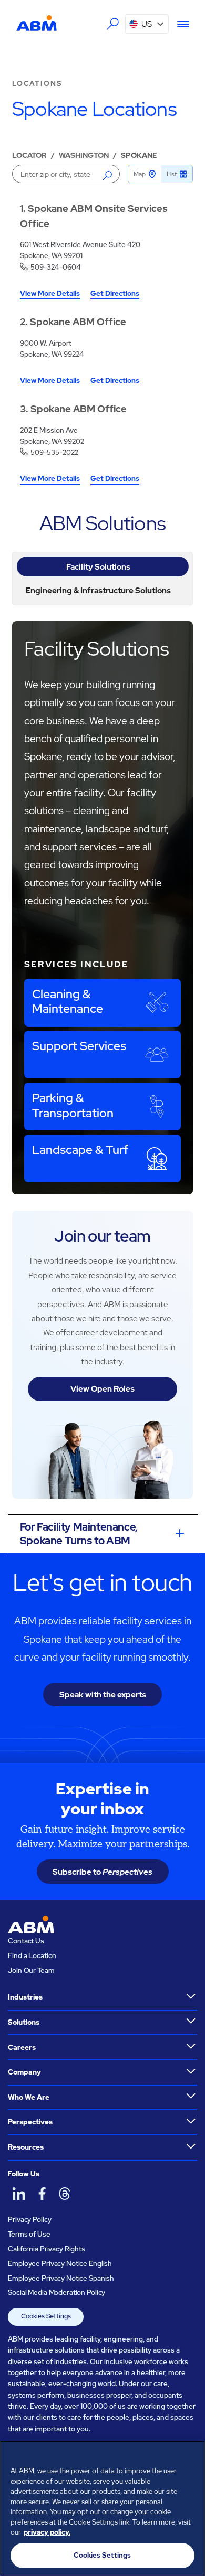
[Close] (192, 2455)
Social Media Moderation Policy (57, 2292)
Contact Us (26, 1941)
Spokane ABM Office (78, 322)
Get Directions (115, 294)
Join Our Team (31, 1970)
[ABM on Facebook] (42, 2194)
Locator (29, 155)
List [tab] (172, 174)
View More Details (50, 294)
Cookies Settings (46, 2316)
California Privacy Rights (47, 2249)
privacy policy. (47, 2532)
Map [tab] (140, 174)
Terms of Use (29, 2234)
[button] (147, 24)
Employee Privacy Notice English (60, 2263)
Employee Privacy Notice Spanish (61, 2278)
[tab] (103, 566)
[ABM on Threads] (64, 2194)
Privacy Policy (29, 2219)
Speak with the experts (103, 1695)
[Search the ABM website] (113, 24)
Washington (84, 155)
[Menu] (179, 24)
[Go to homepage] (37, 23)
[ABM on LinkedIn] (18, 2194)
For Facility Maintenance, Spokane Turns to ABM (79, 1534)
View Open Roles (102, 1389)
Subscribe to (102, 1872)
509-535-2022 (54, 452)
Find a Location (32, 1955)
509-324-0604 (56, 267)
